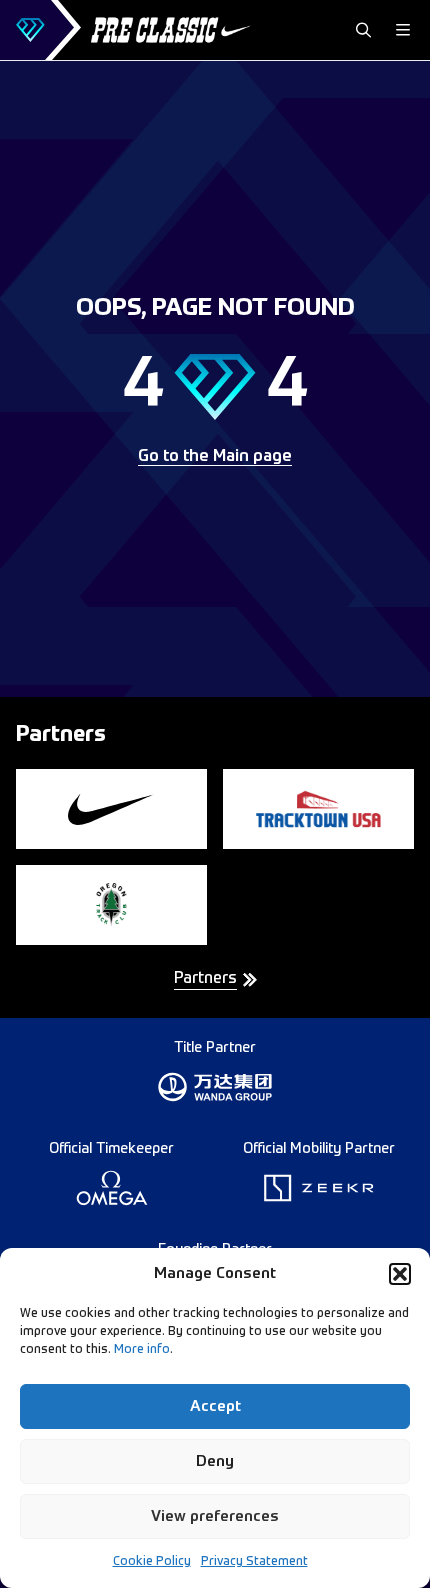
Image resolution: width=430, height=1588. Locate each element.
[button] (400, 1274)
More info (142, 1350)
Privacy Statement (254, 1562)
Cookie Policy (152, 1562)
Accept (215, 1406)
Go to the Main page (215, 457)
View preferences (215, 1516)
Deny (215, 1461)
